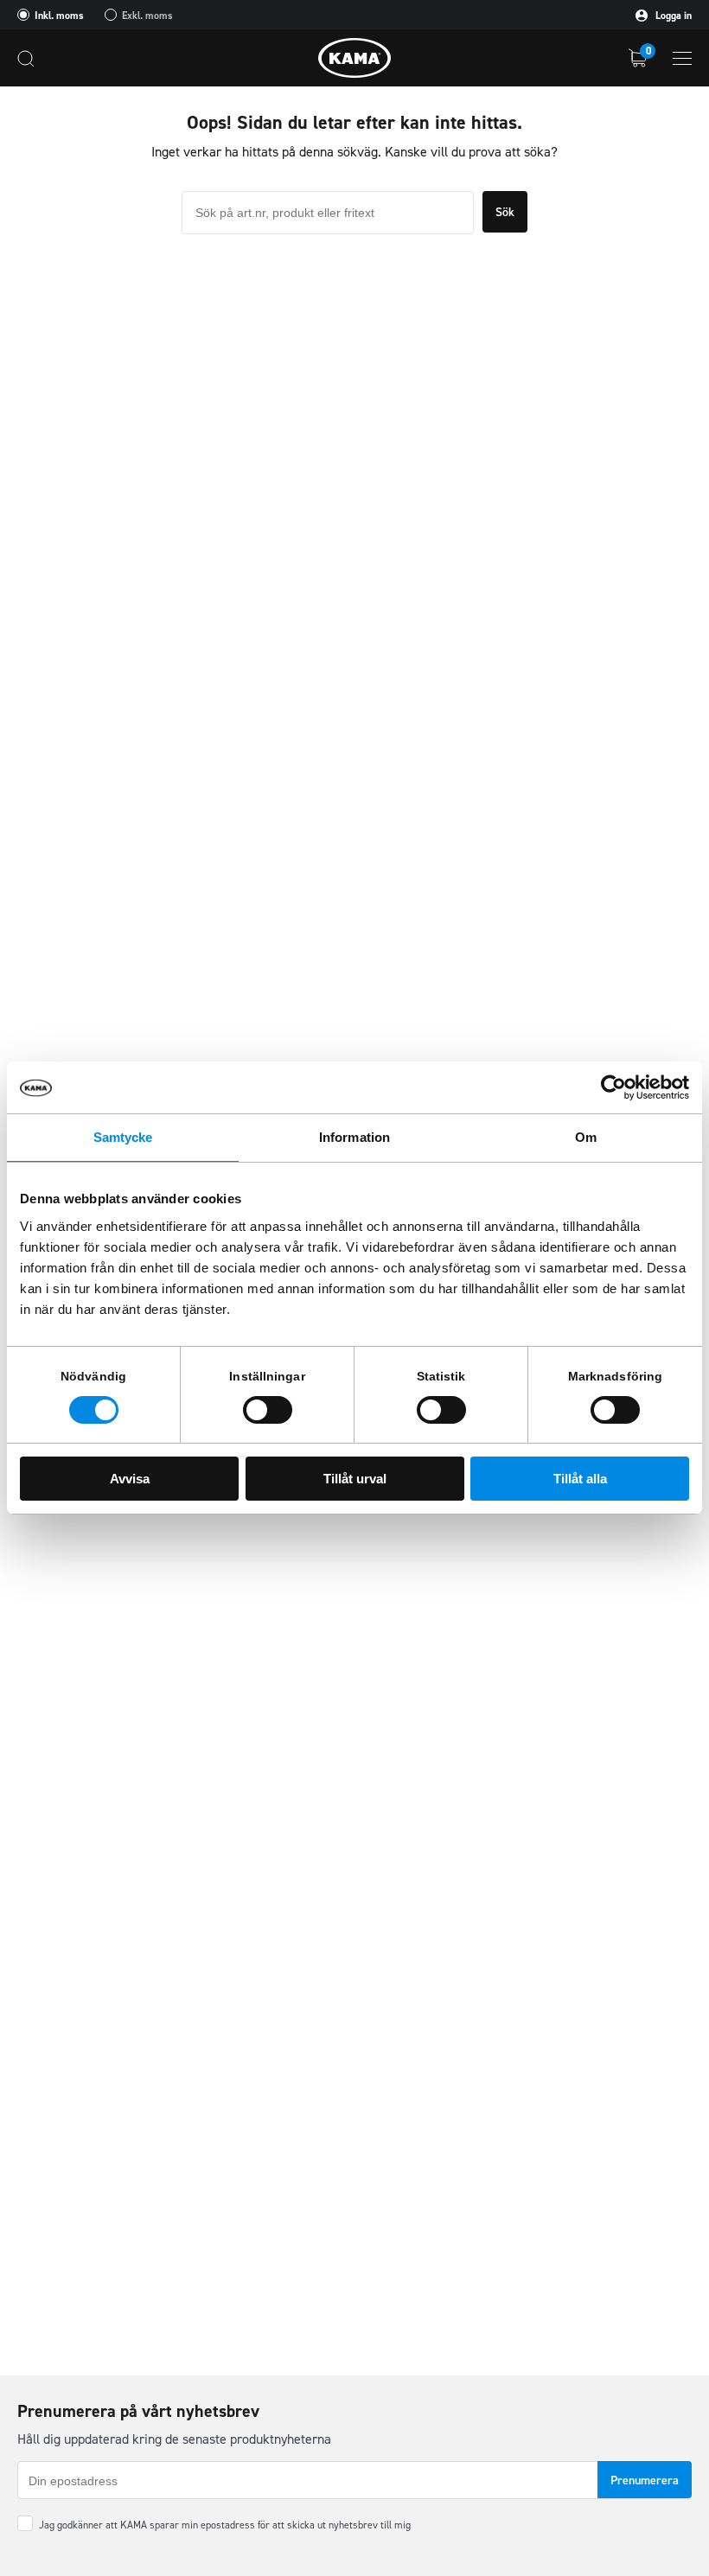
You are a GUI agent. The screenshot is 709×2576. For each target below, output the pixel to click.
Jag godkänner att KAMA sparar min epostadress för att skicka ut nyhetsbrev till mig (225, 2525)
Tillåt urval (355, 1479)
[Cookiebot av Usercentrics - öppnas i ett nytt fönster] (613, 1087)
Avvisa (130, 1479)
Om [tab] (586, 1137)
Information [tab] (354, 1137)
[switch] (268, 1410)
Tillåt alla (580, 1479)
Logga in (672, 16)
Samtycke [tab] (123, 1137)
